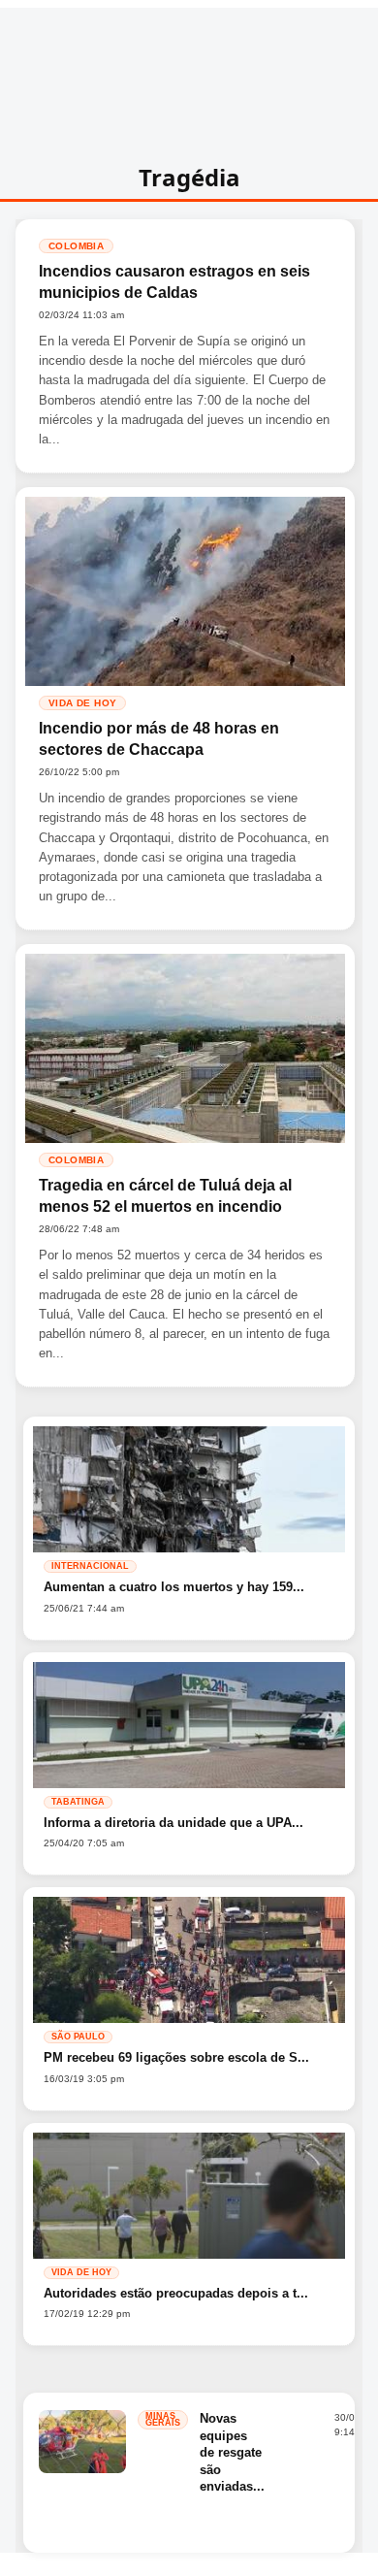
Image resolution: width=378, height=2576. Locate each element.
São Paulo (78, 2037)
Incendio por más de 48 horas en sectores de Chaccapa (159, 739)
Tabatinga (78, 1802)
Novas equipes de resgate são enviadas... (232, 2452)
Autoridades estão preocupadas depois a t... (176, 2293)
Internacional (90, 1566)
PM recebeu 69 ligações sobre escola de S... (176, 2057)
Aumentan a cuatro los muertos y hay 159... (174, 1587)
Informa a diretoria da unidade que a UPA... (173, 1823)
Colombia (76, 246)
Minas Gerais (163, 2419)
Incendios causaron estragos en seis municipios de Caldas (174, 282)
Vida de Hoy (82, 703)
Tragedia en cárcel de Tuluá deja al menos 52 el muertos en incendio (165, 1196)
